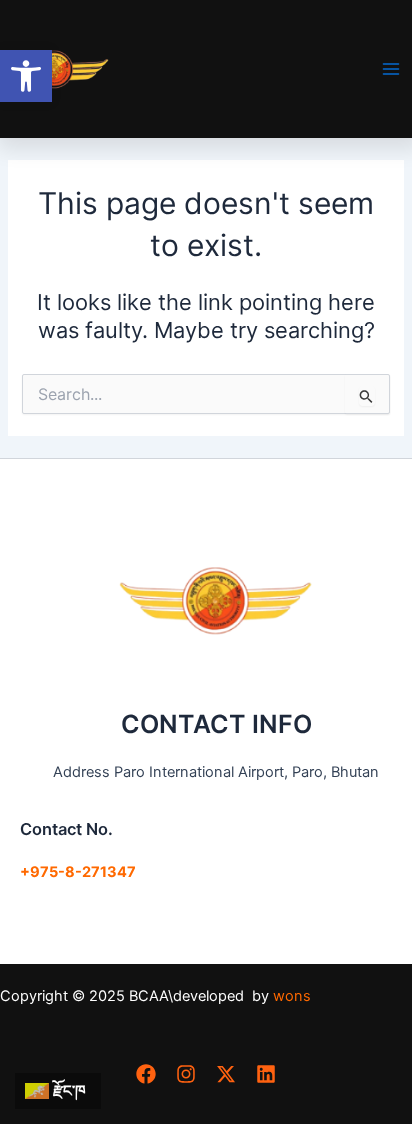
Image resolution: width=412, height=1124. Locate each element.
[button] (26, 76)
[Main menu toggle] (391, 69)
